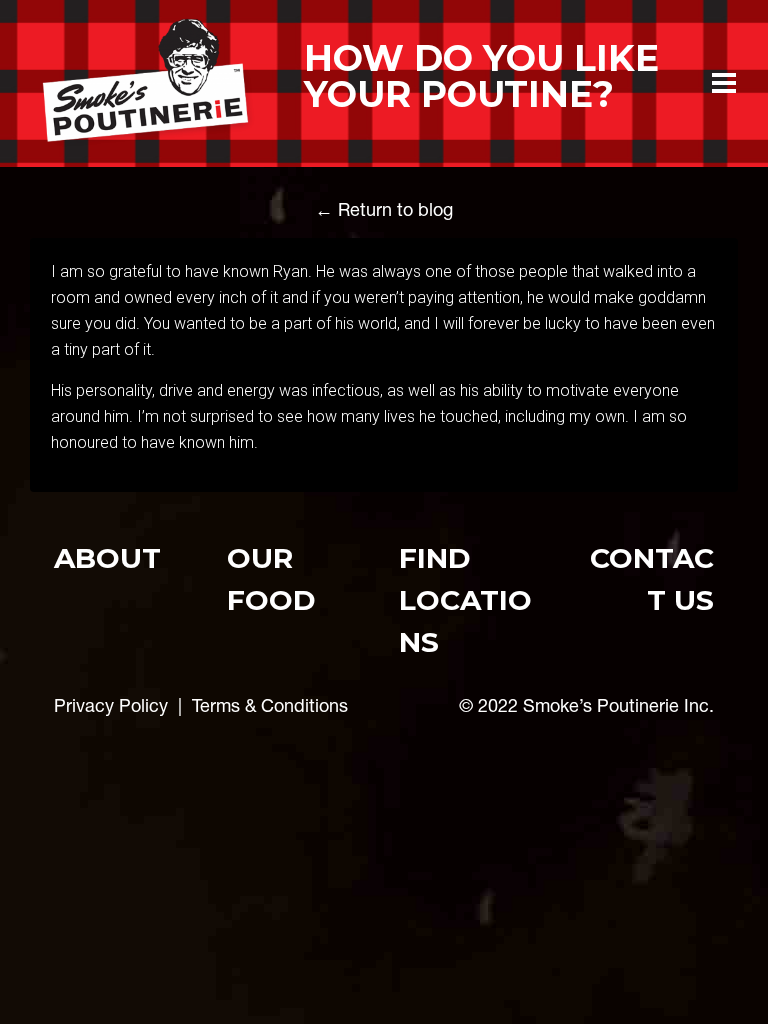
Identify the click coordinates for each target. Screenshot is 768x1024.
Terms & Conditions (270, 705)
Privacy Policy (111, 705)
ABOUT (107, 558)
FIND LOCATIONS (465, 600)
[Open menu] (724, 83)
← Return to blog (384, 209)
